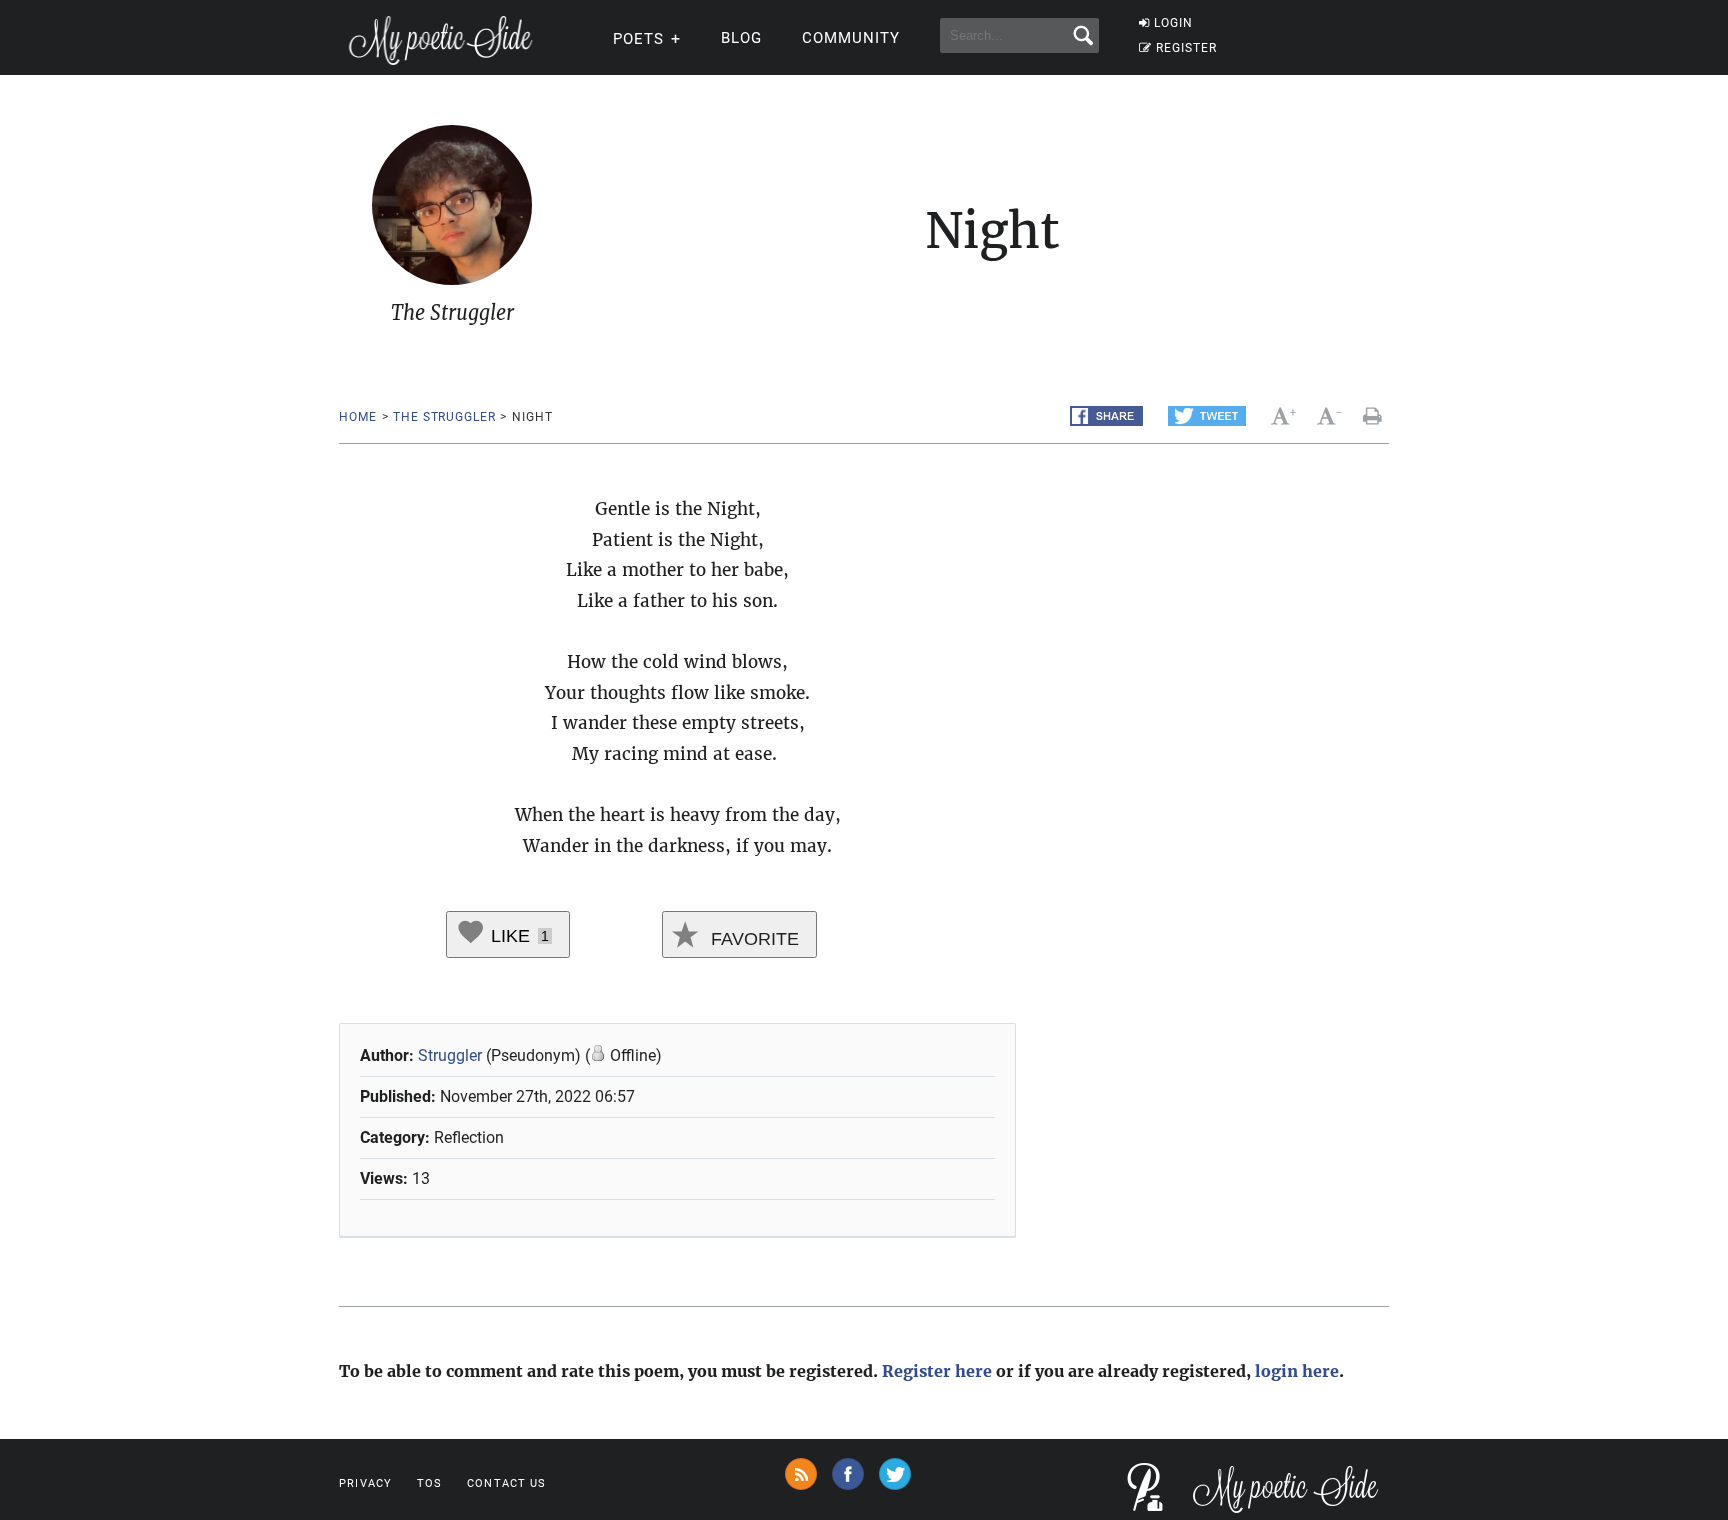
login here (1297, 1371)
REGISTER (1186, 48)
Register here (937, 1371)
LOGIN (1173, 23)
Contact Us (506, 1483)
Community (851, 38)
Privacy (365, 1483)
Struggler (452, 1055)
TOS (429, 1483)
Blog (741, 38)
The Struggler (444, 417)
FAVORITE (752, 939)
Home (357, 417)
